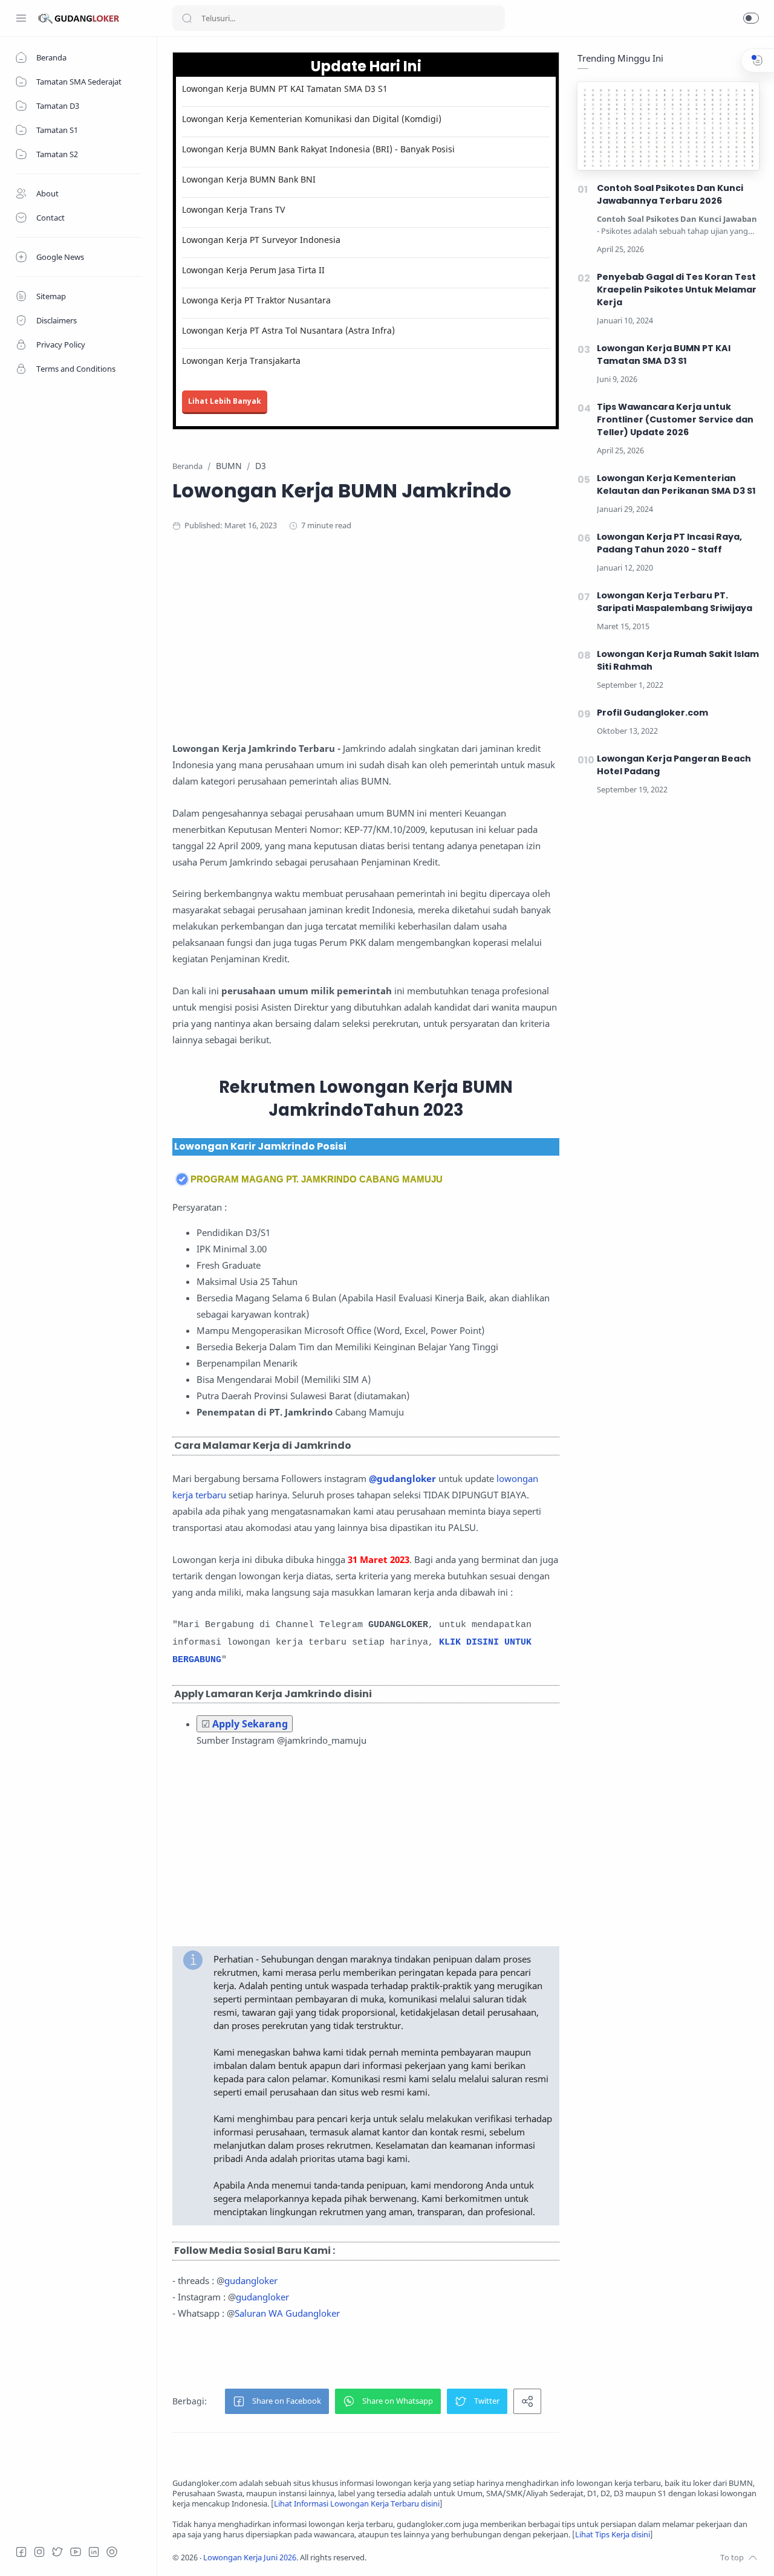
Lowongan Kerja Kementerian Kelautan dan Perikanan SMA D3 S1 (676, 484)
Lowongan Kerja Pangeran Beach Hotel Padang (674, 765)
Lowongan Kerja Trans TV (233, 209)
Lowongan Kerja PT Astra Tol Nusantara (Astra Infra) (288, 330)
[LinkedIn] (94, 2552)
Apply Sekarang (250, 1724)
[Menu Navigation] (21, 18)
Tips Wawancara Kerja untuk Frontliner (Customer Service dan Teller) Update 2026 (675, 419)
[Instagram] (39, 2552)
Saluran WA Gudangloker (287, 2313)
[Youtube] (76, 2552)
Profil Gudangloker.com (652, 713)
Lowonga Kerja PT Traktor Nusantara (256, 300)
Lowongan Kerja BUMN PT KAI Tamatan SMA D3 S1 (285, 89)
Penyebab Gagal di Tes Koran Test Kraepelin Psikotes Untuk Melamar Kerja (677, 290)
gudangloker (251, 2280)
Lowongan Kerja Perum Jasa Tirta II (253, 270)
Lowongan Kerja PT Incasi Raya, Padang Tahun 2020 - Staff (669, 543)
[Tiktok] (112, 2552)
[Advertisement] (408, 641)
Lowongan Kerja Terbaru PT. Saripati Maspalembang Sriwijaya (675, 602)
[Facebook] (21, 2552)
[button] (751, 18)
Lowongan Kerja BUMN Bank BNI (249, 179)
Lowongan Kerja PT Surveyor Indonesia (261, 240)
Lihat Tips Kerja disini (613, 2535)
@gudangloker (402, 1478)
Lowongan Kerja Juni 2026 (250, 2558)
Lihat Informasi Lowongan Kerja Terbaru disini (357, 2504)
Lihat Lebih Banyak (225, 401)
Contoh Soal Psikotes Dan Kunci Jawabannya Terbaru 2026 (670, 194)
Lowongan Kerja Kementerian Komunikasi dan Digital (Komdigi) (312, 119)
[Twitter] (57, 2552)
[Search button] (187, 18)
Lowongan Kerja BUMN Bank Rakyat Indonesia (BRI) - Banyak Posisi (318, 149)
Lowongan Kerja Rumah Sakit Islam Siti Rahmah (678, 660)
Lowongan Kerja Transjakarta (241, 361)
